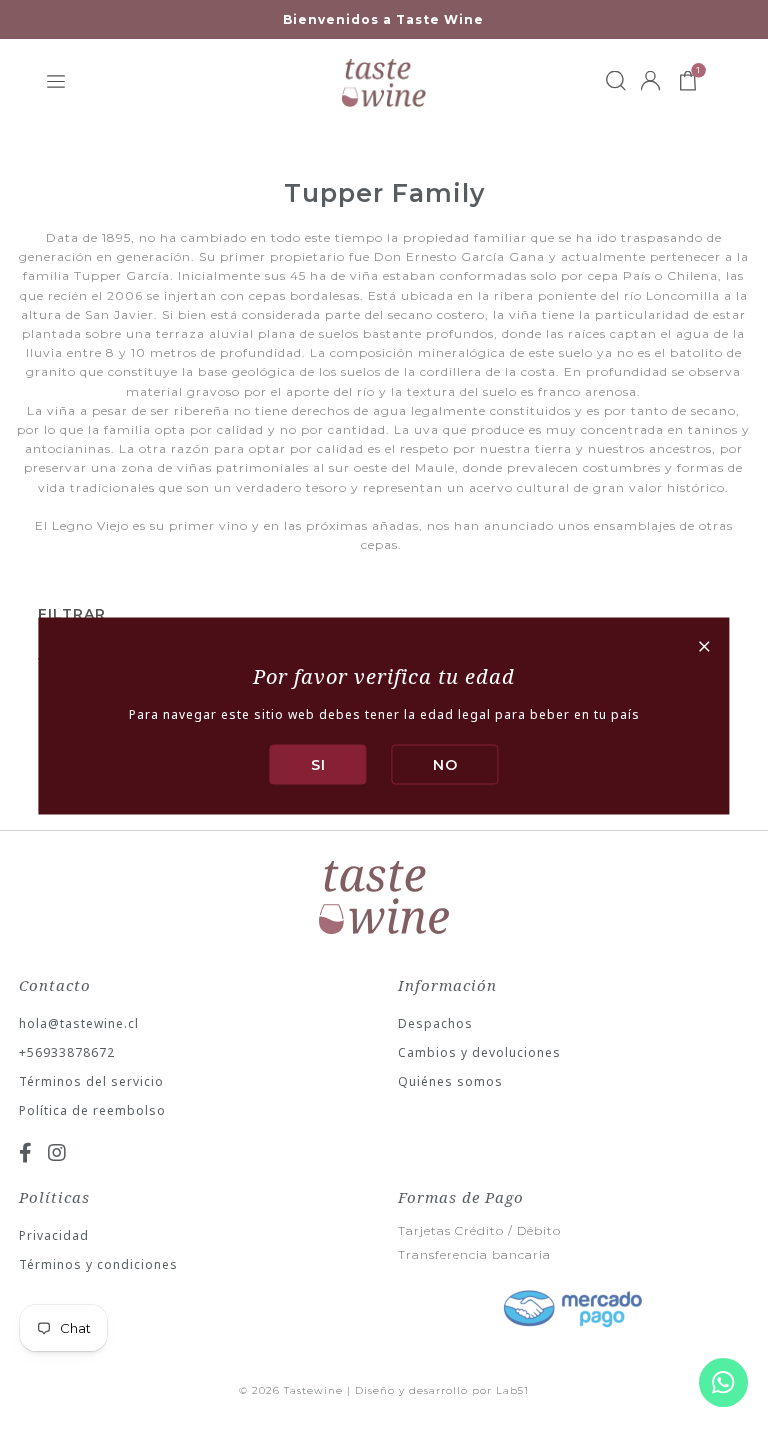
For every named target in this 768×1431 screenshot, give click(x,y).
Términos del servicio (91, 1081)
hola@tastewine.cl (79, 1023)
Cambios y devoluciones (479, 1052)
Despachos (435, 1023)
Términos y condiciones (98, 1264)
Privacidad (54, 1235)
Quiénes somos (450, 1081)
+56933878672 (67, 1052)
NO (445, 764)
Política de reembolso (92, 1110)
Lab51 (512, 1390)
